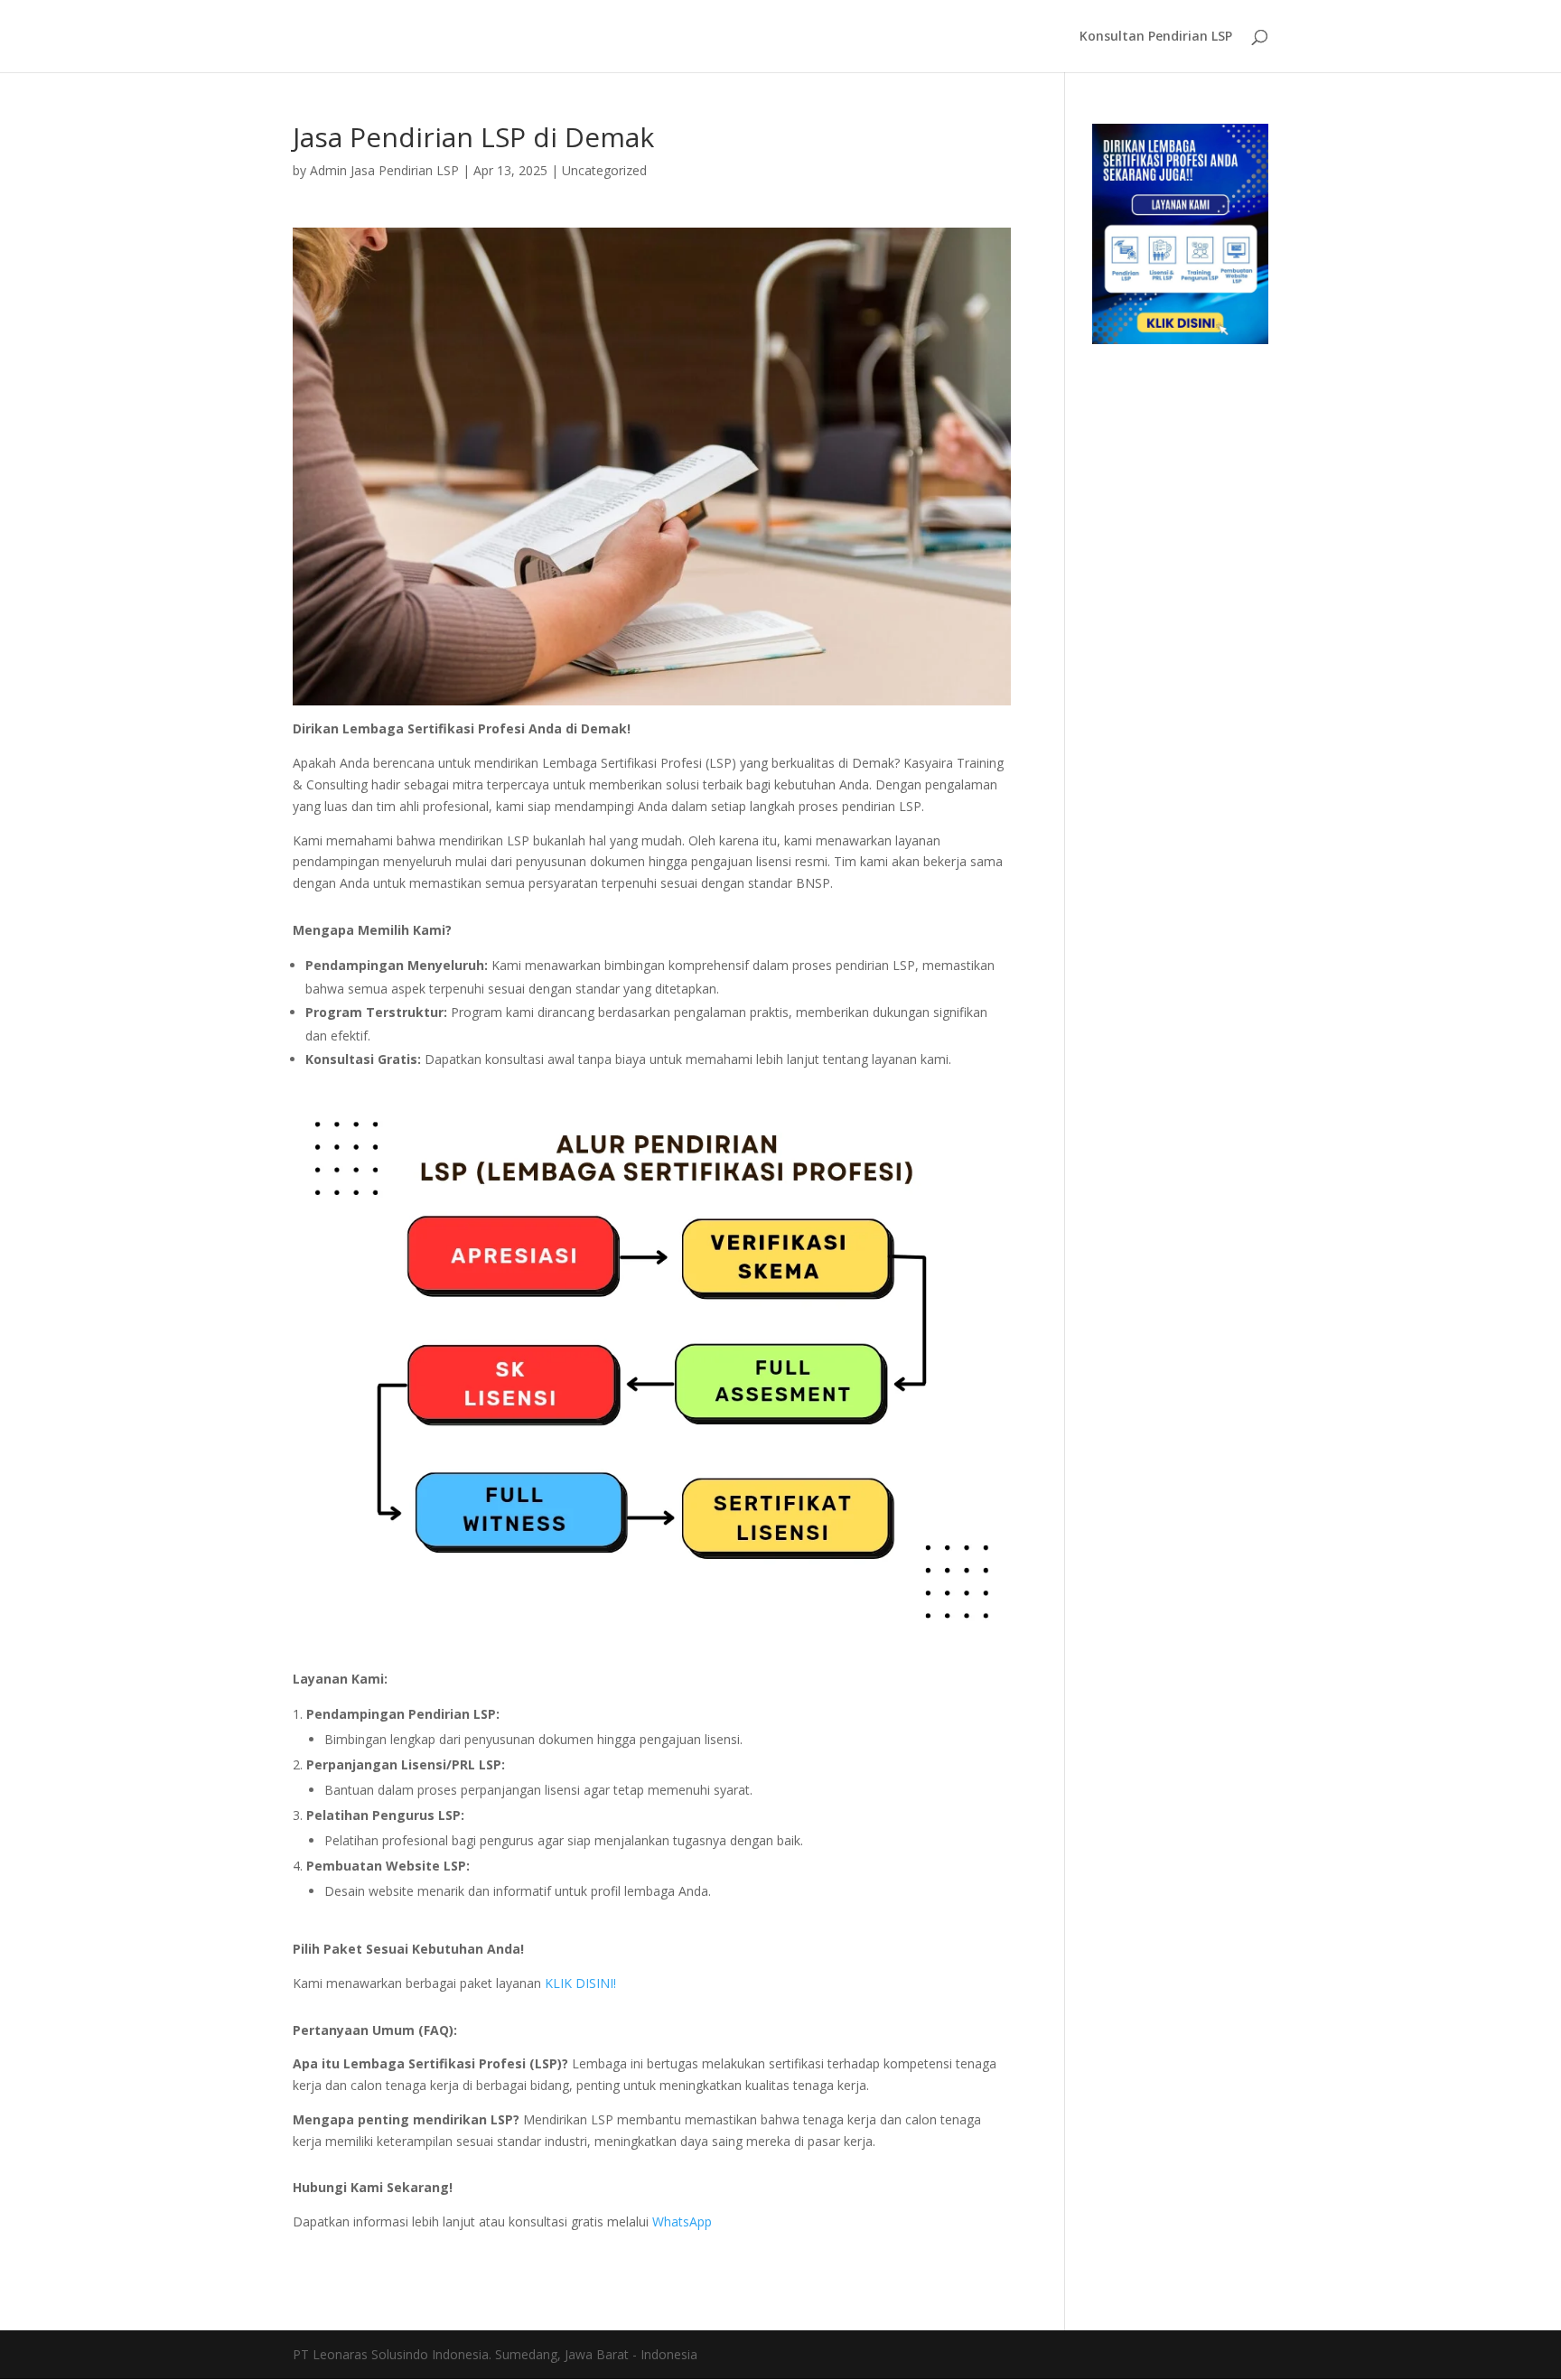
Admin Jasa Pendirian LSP (384, 170)
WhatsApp (682, 2221)
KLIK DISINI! (580, 1983)
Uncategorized (604, 170)
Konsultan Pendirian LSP (1156, 37)
